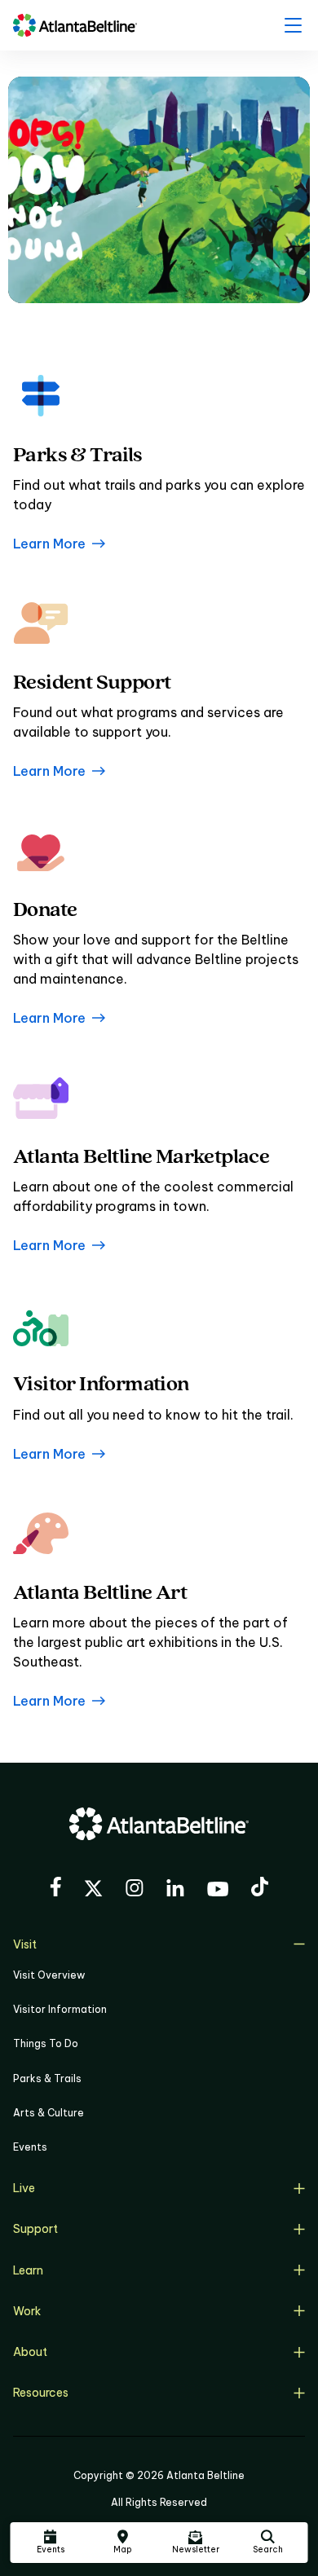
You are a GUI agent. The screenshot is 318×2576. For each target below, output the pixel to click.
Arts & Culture (49, 2113)
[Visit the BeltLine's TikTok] (260, 1889)
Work (27, 2311)
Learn (28, 2270)
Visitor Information (60, 2009)
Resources (41, 2393)
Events (30, 2147)
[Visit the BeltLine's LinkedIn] (175, 1890)
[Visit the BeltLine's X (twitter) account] (93, 1891)
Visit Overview (49, 1975)
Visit (25, 1944)
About (30, 2352)
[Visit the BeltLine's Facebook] (55, 1889)
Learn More (49, 544)
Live (24, 2188)
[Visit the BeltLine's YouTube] (218, 1891)
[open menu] (293, 25)
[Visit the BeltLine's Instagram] (135, 1890)
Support (35, 2229)
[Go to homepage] (75, 25)
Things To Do (46, 2043)
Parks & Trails (47, 2078)
